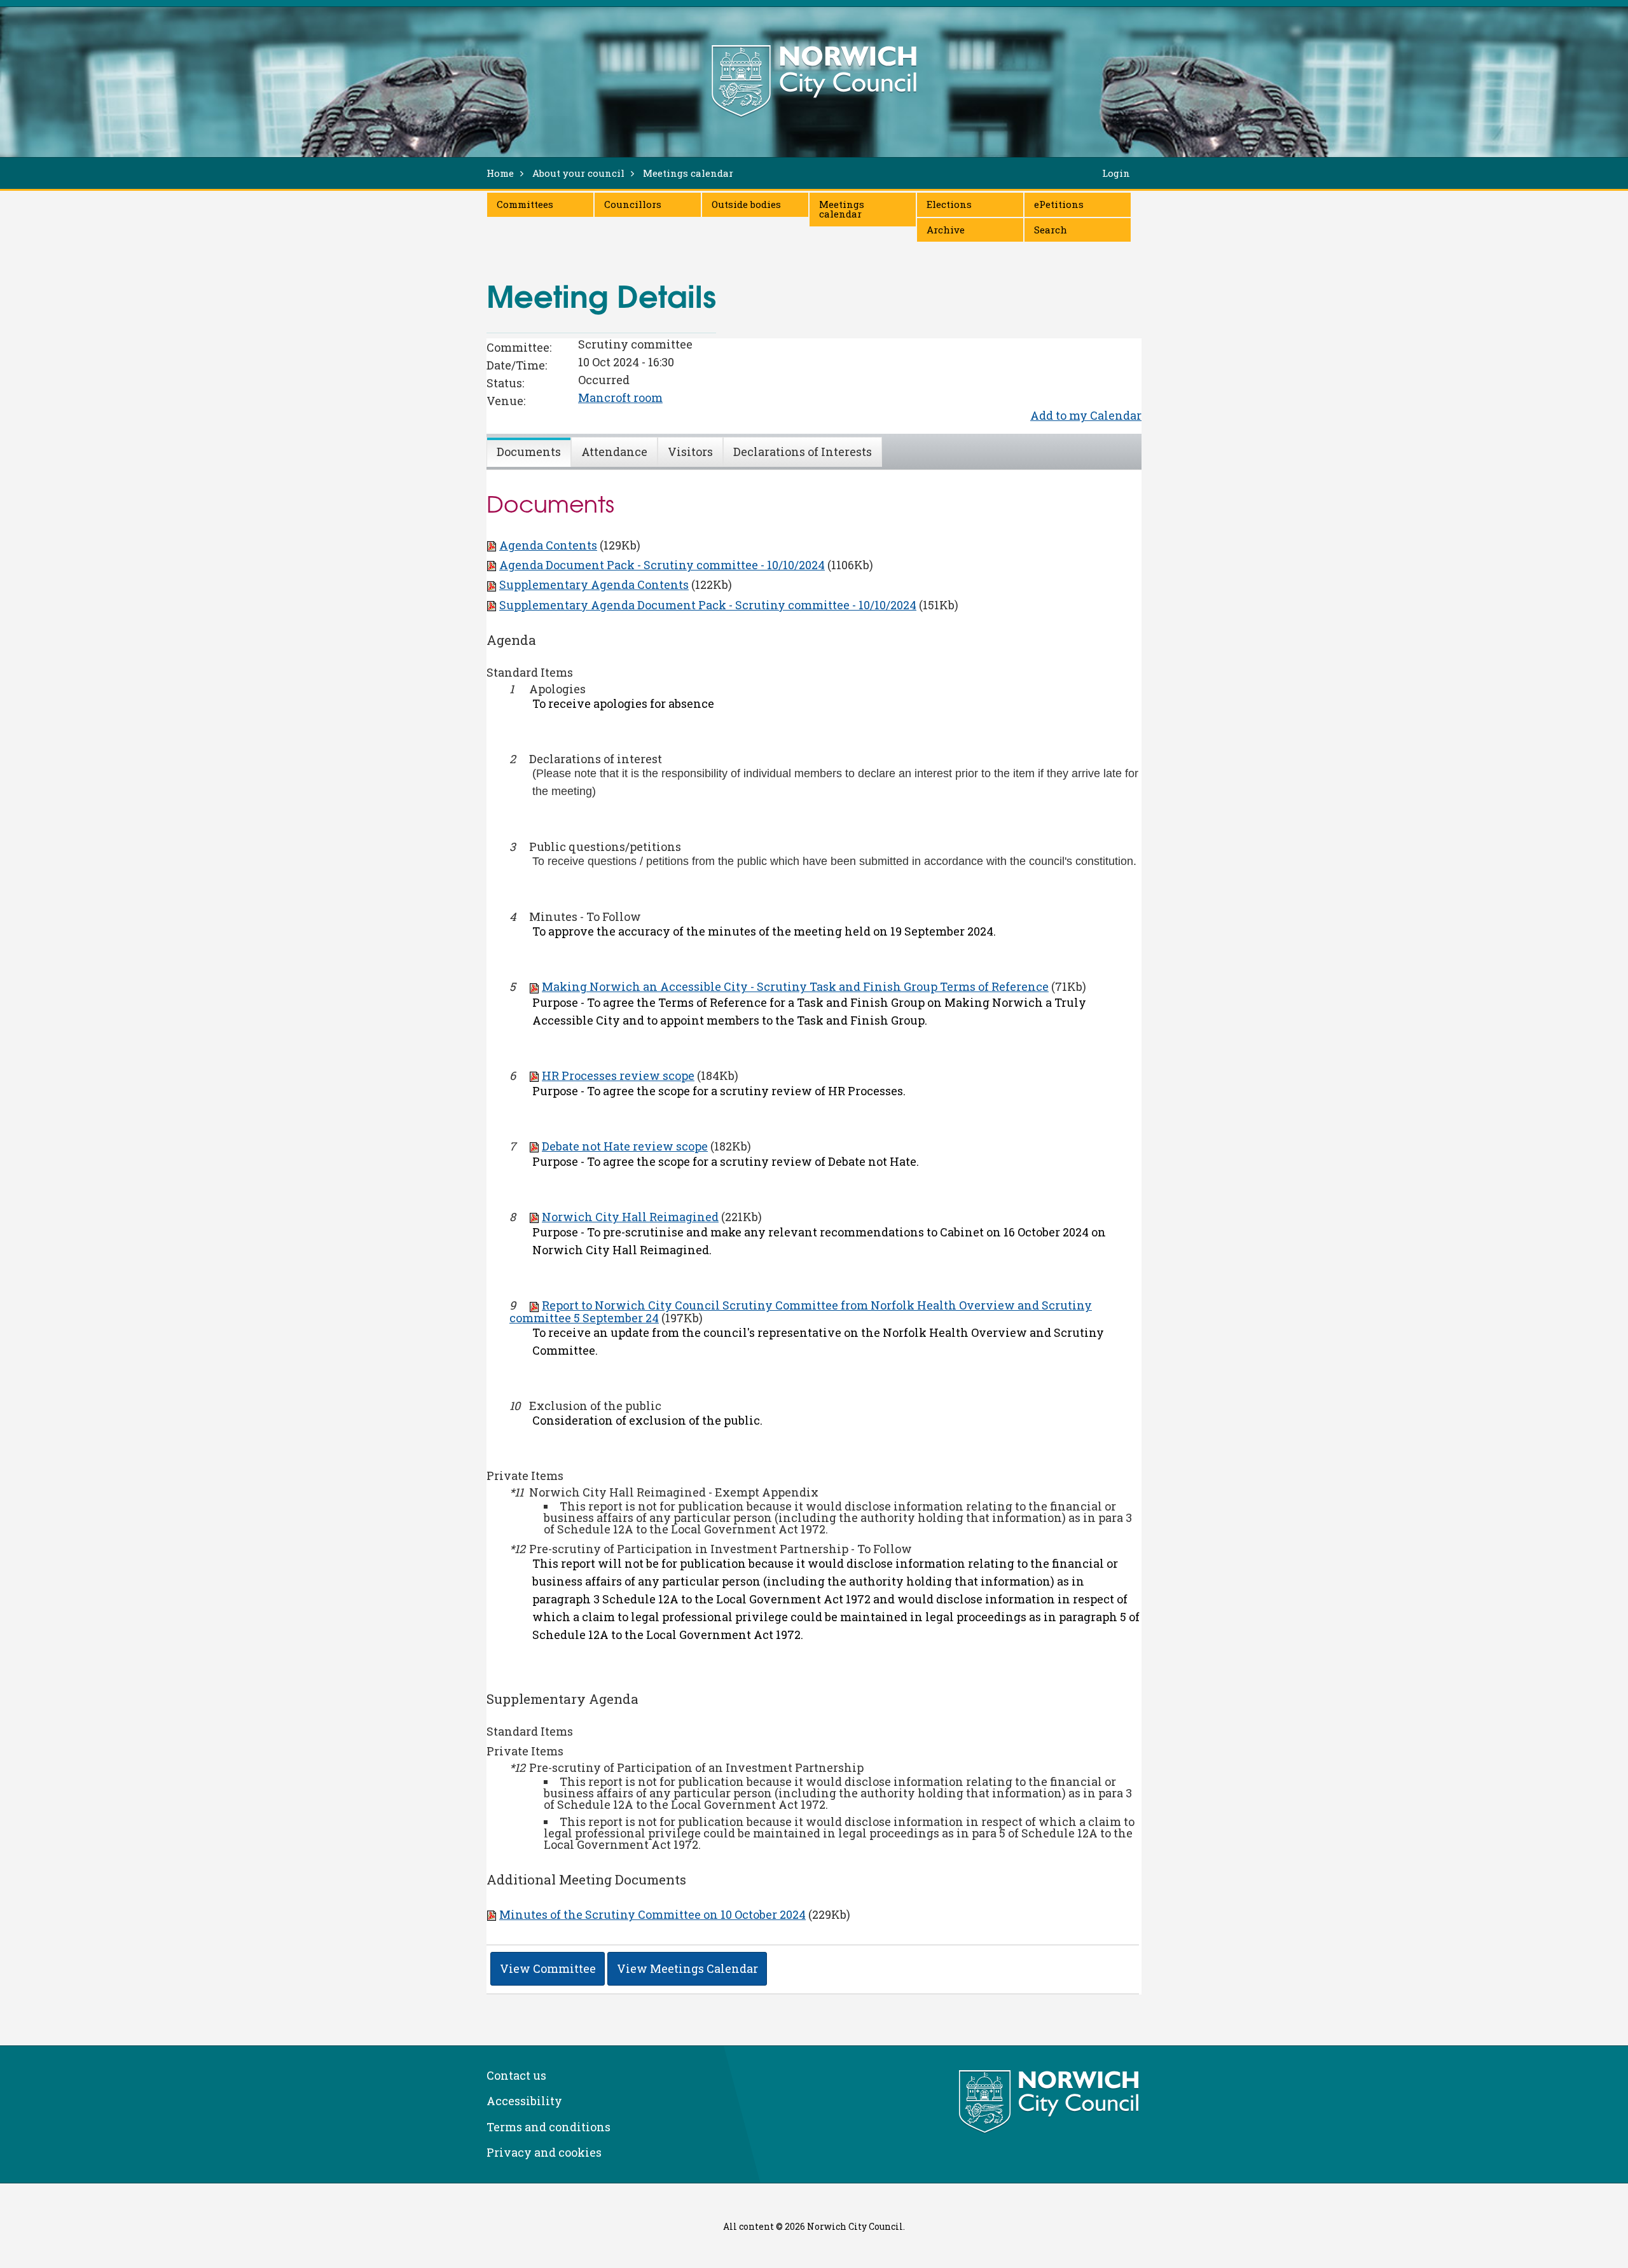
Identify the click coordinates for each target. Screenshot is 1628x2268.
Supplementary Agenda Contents (594, 584)
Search (1051, 230)
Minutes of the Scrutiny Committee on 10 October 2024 (652, 1914)
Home (500, 173)
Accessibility (524, 2101)
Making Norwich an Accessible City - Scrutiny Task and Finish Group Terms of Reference (795, 986)
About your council (578, 173)
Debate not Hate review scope (625, 1146)
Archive (946, 230)
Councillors (633, 204)
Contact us (516, 2075)
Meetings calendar (842, 209)
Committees (525, 204)
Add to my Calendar (1086, 415)
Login (1116, 173)
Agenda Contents (548, 545)
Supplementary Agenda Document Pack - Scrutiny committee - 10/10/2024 (708, 605)
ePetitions (1059, 204)
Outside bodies (746, 204)
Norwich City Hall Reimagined (630, 1217)
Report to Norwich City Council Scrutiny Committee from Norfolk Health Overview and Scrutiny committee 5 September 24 (801, 1311)
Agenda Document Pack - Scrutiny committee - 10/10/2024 (662, 565)
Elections (949, 204)
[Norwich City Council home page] (814, 81)
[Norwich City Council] (1050, 2102)
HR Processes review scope (618, 1075)
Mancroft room (620, 398)
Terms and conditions (548, 2127)
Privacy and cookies (544, 2152)
